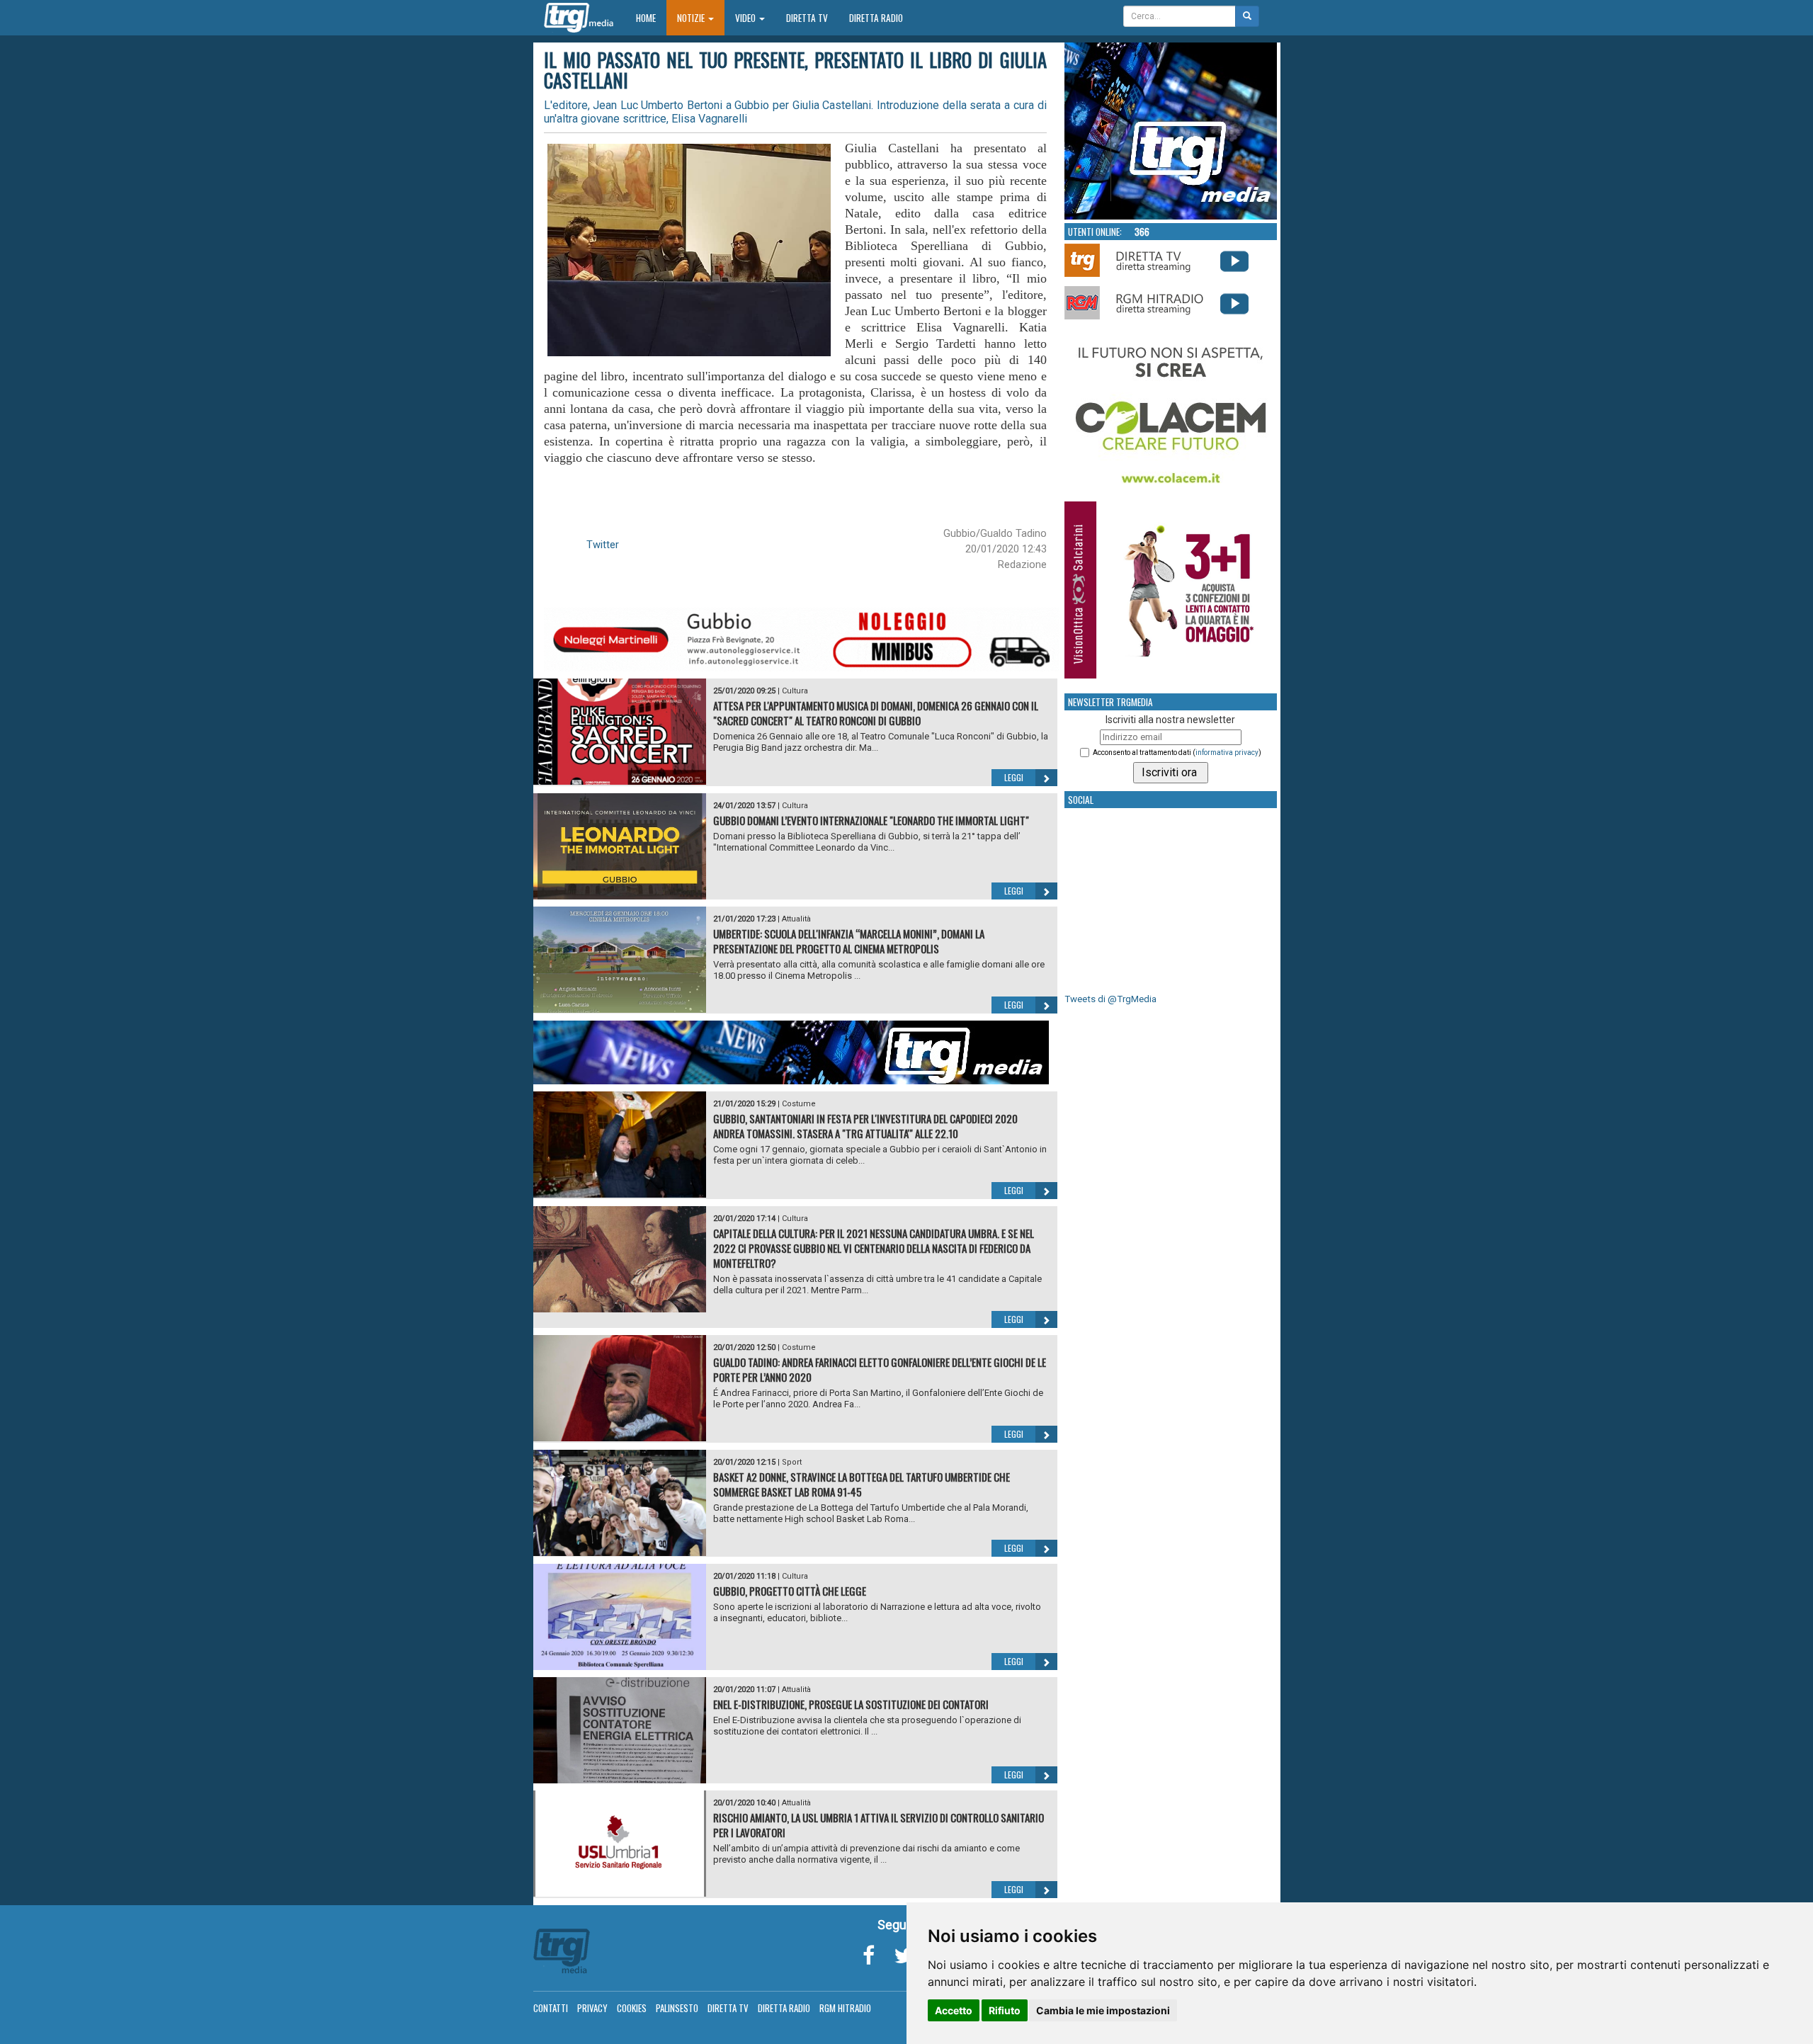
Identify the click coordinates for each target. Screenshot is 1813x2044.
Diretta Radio (876, 18)
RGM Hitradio (845, 2008)
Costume (799, 1104)
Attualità (796, 919)
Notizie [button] (692, 18)
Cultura (795, 691)
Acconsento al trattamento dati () (1177, 753)
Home (651, 17)
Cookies (632, 2008)
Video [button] (746, 18)
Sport (792, 1462)
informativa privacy (1227, 753)
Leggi (1014, 777)
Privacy (592, 2008)
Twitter (603, 545)
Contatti (551, 2008)
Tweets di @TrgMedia (1110, 999)
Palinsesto (677, 2008)
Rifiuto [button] (1005, 2010)
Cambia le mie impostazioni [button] (1103, 2010)
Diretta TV (807, 18)
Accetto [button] (954, 2010)
